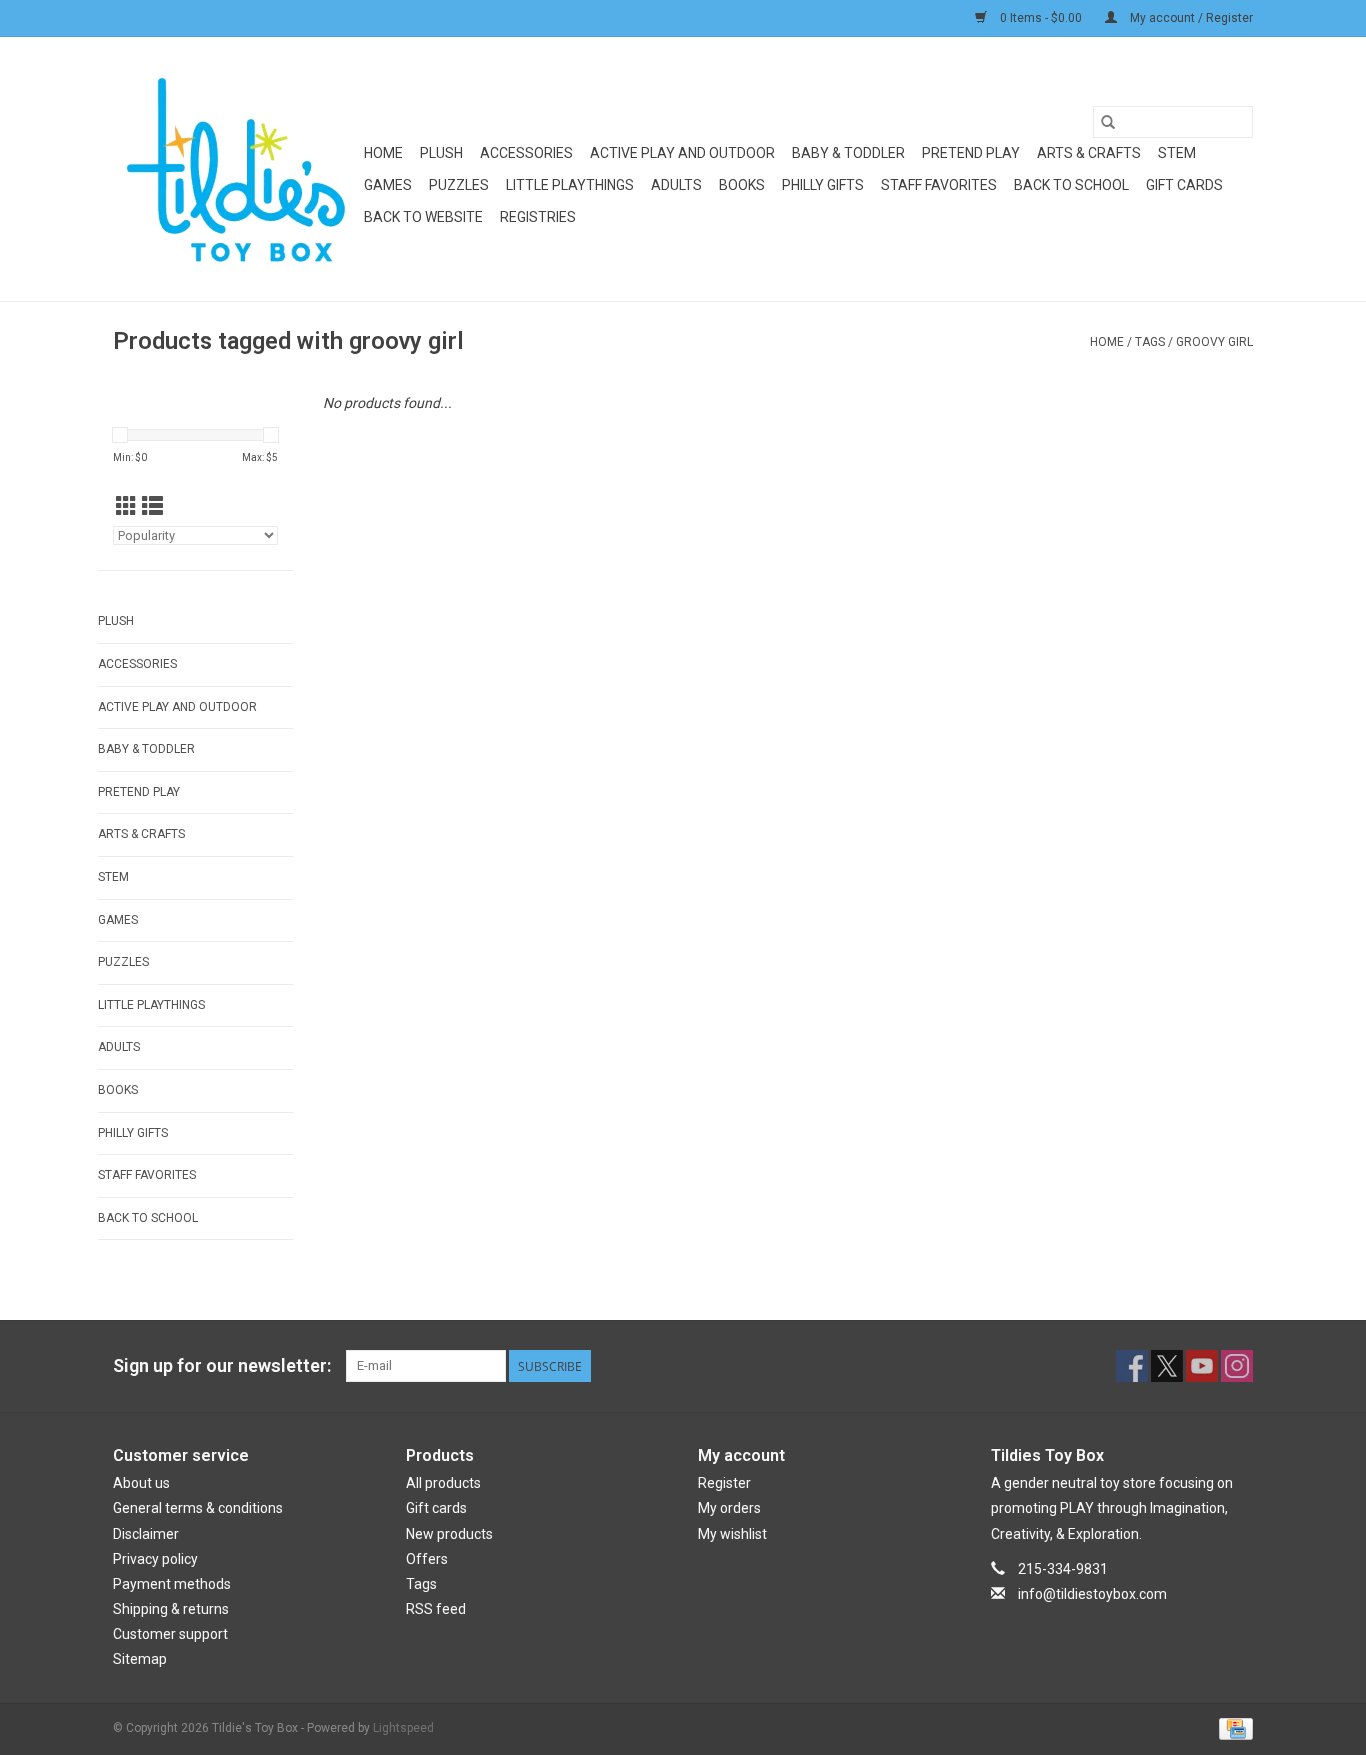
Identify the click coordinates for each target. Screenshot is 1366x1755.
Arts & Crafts (1089, 153)
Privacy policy (155, 1559)
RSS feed (436, 1609)
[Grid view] (126, 507)
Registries (538, 217)
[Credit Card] (1232, 1728)
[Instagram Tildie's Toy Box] (1237, 1366)
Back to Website (423, 217)
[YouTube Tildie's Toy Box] (1202, 1366)
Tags (1150, 342)
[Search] (1108, 122)
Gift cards (1184, 185)
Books (742, 185)
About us (141, 1483)
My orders (729, 1508)
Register (724, 1483)
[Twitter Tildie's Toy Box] (1167, 1366)
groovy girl (1214, 342)
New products (449, 1534)
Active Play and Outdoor (682, 153)
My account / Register (1190, 18)
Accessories (526, 153)
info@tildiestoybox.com (1092, 1594)
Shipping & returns (171, 1609)
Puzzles (459, 185)
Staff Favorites (939, 185)
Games (388, 185)
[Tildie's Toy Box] (235, 169)
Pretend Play (971, 153)
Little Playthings (570, 185)
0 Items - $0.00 (1041, 18)
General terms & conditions (198, 1508)
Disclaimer (146, 1534)
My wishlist (732, 1534)
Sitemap (140, 1659)
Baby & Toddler (848, 153)
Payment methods (172, 1584)
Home (383, 153)
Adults (676, 185)
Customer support (170, 1634)
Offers (427, 1559)
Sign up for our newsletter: (222, 1365)
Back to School (1071, 185)
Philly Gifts (823, 185)
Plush (441, 153)
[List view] (152, 507)
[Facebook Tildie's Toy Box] (1132, 1366)
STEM (1177, 153)
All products (443, 1483)
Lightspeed (403, 1728)
